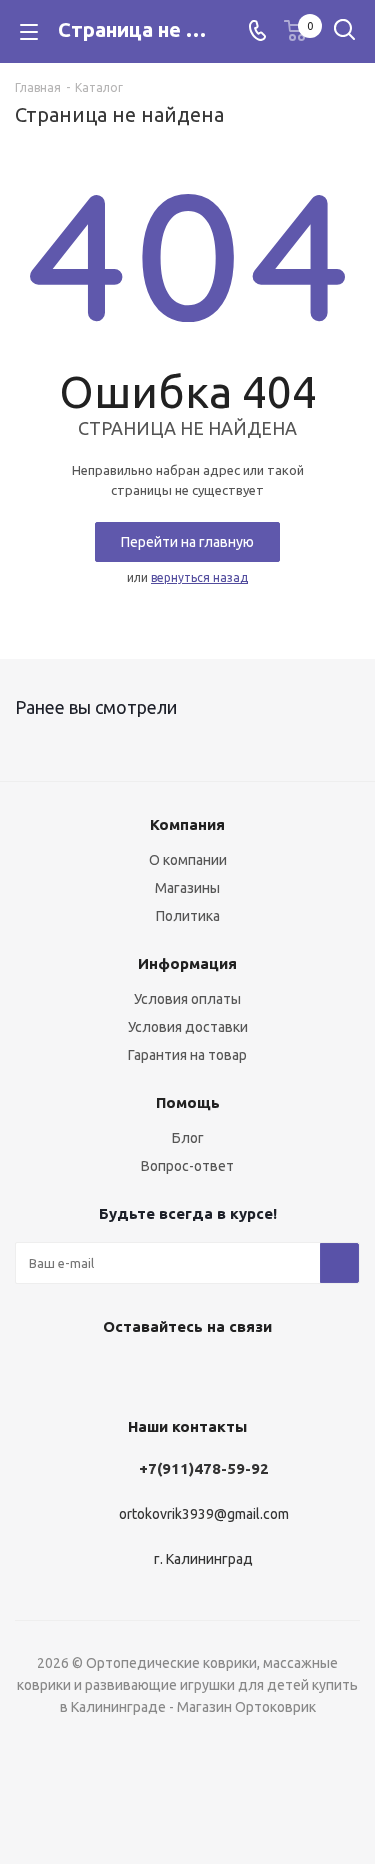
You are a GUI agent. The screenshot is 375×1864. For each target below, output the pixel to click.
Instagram (133, 1373)
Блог (188, 1138)
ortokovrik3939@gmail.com (204, 1515)
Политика (188, 916)
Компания (187, 824)
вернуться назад (199, 577)
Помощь (188, 1102)
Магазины (187, 888)
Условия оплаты (187, 999)
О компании (188, 860)
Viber (183, 1373)
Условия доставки (188, 1027)
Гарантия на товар (187, 1055)
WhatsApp (233, 1373)
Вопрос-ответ (187, 1166)
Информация (187, 963)
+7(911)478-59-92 (204, 1468)
